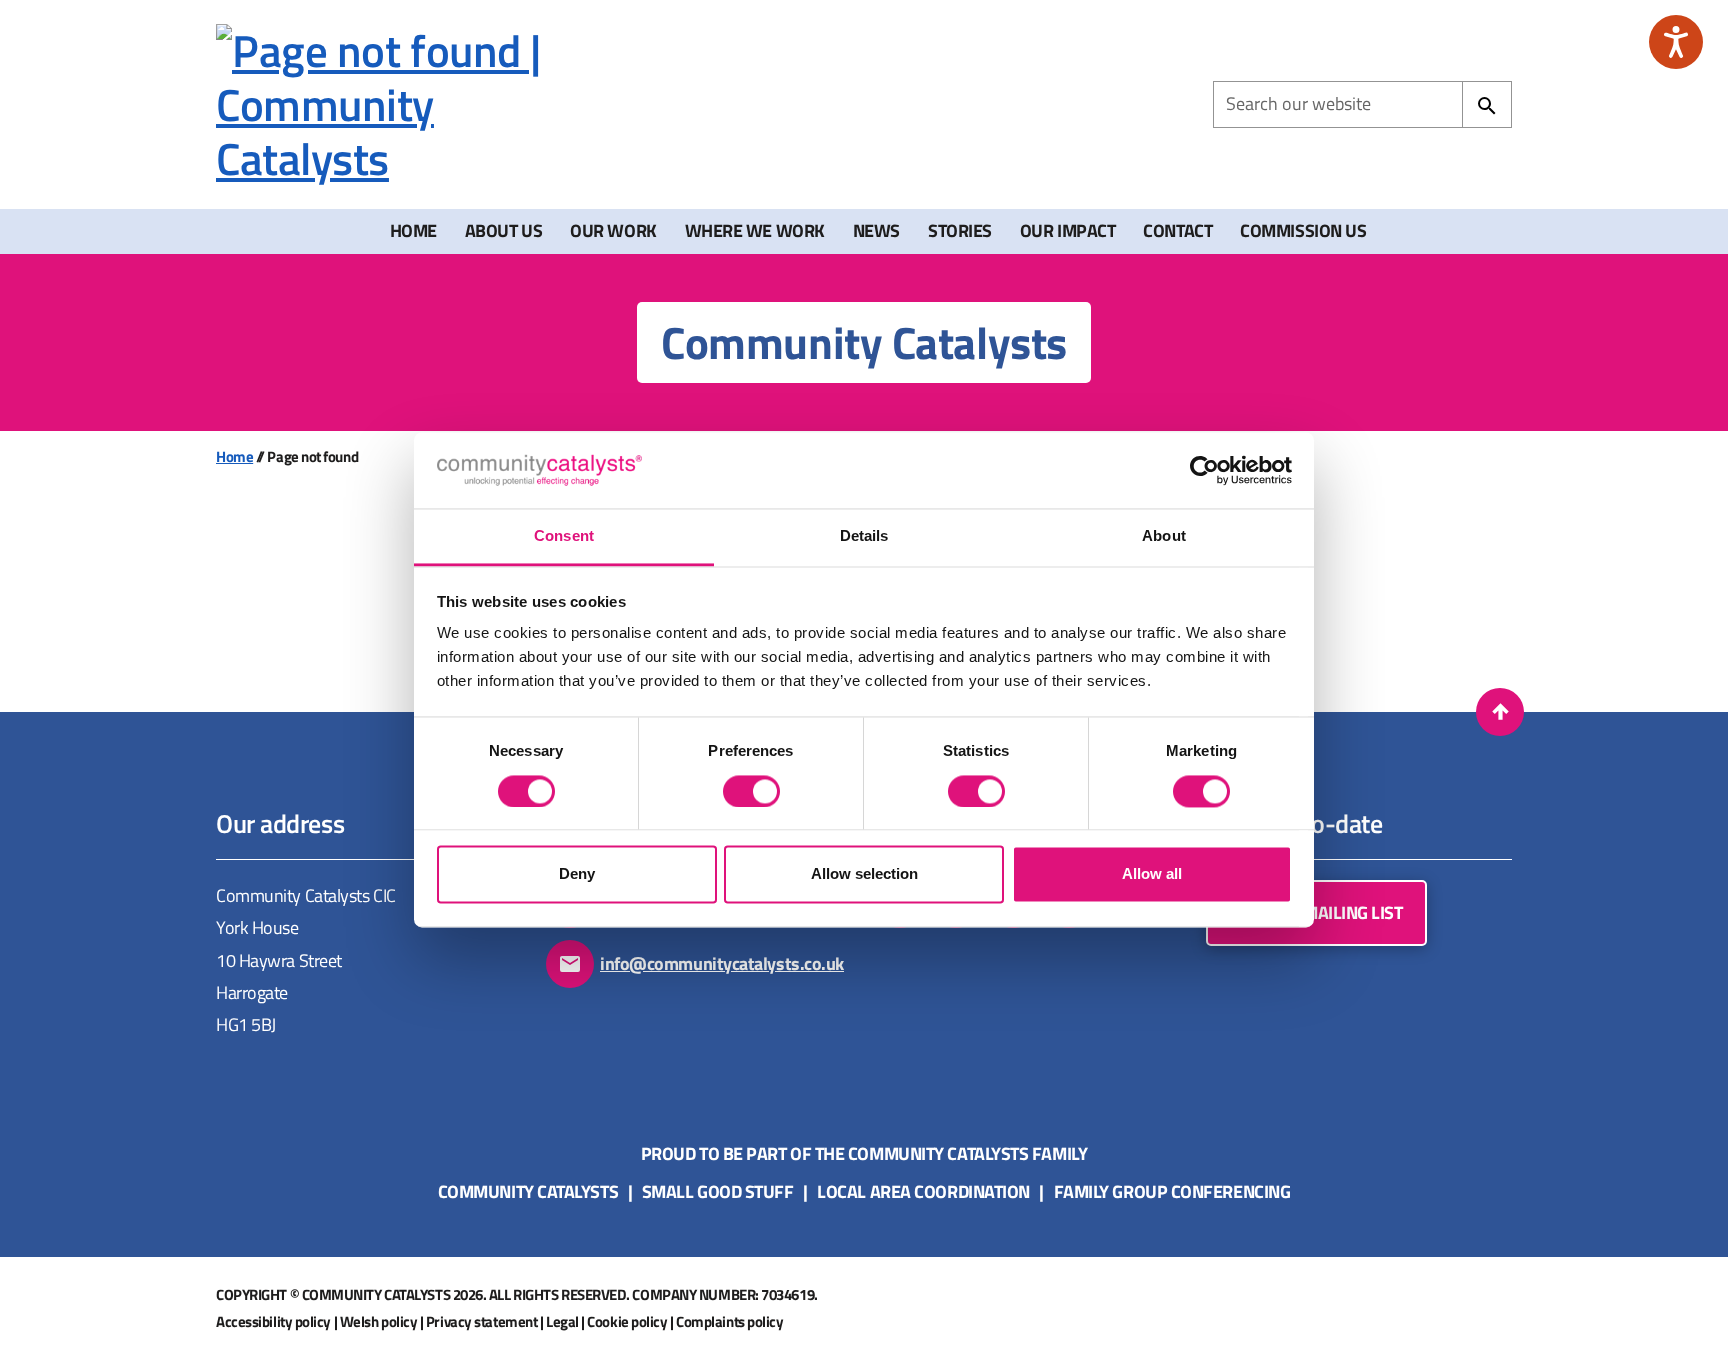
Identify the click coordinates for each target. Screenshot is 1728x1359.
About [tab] (1164, 536)
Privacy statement (481, 1321)
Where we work (755, 230)
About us (503, 230)
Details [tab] (864, 536)
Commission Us (1303, 230)
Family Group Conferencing (1172, 1191)
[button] (1500, 712)
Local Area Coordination (923, 1191)
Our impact (1068, 230)
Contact (1177, 230)
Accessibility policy (273, 1321)
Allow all (1152, 874)
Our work (613, 230)
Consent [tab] (564, 536)
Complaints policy (729, 1321)
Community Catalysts (528, 1191)
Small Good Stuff (718, 1191)
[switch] (751, 791)
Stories (960, 230)
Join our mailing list (1316, 912)
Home (413, 230)
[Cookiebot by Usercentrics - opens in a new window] (1204, 470)
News (876, 230)
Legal (562, 1321)
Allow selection (864, 874)
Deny (577, 874)
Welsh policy (379, 1321)
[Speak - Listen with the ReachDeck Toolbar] (1676, 42)
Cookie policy (627, 1321)
